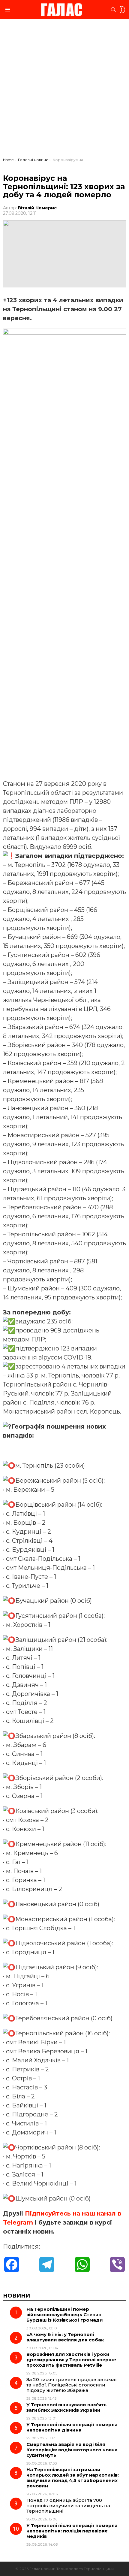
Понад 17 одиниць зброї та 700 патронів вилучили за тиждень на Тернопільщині (68, 2506)
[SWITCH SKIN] (122, 10)
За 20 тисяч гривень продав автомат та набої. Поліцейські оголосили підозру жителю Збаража (72, 2385)
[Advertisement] (64, 90)
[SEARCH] (113, 10)
